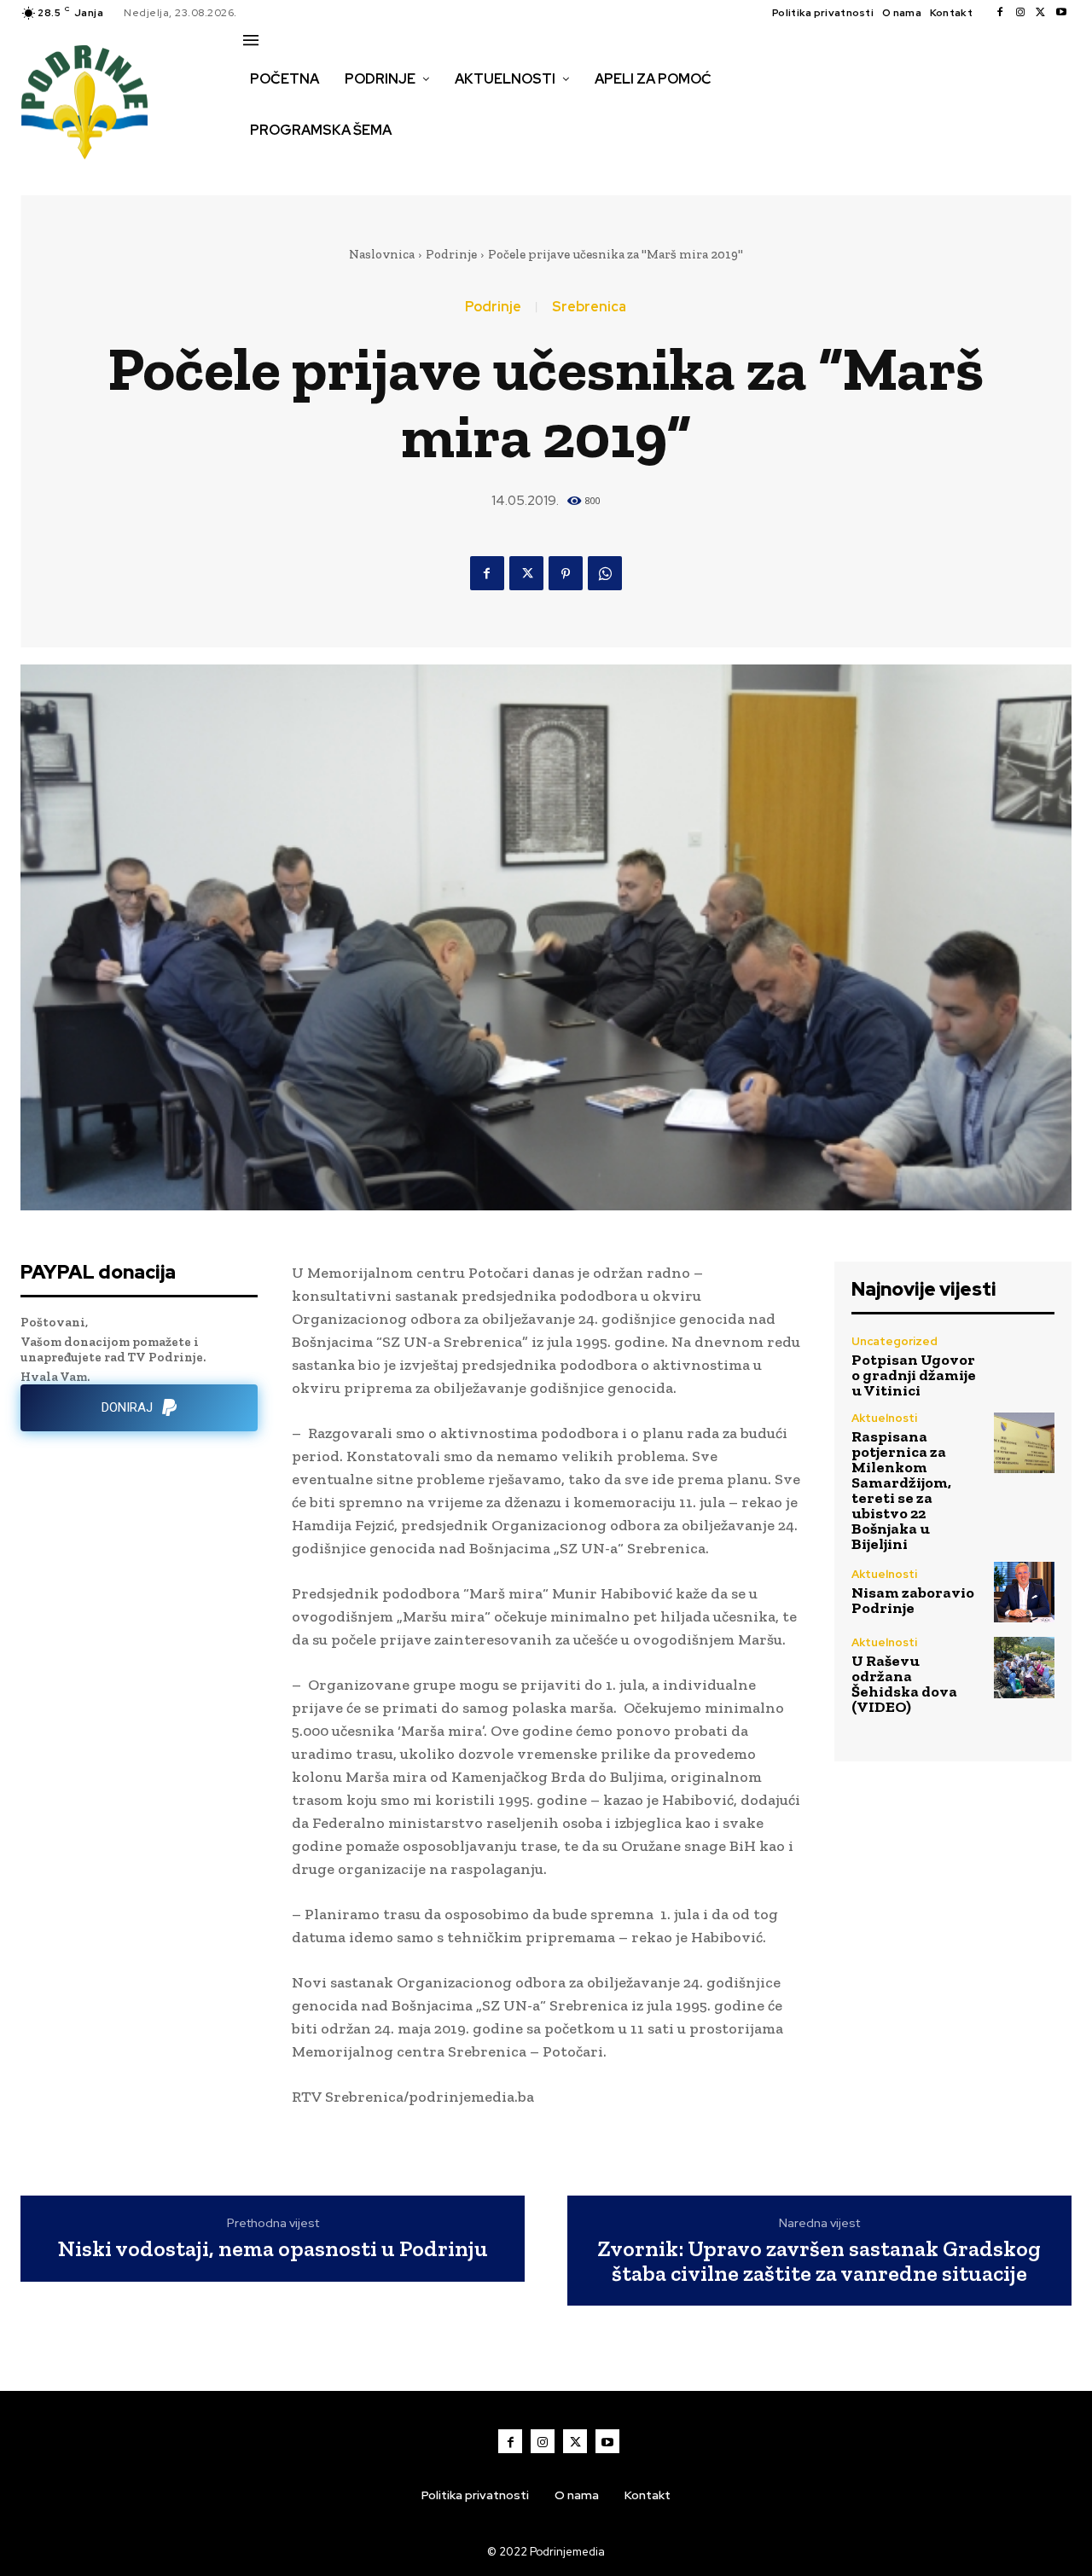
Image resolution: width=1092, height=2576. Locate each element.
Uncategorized (895, 1341)
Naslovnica (382, 254)
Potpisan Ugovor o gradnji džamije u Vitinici (914, 1375)
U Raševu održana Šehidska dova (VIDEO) (904, 1684)
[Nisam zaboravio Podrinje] (1024, 1592)
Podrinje (451, 254)
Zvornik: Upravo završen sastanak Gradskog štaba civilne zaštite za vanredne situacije (819, 2261)
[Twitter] (1041, 13)
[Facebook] (1000, 13)
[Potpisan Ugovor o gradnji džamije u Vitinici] (1024, 1366)
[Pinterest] (566, 573)
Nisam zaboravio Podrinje (913, 1600)
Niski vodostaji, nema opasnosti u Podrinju (273, 2249)
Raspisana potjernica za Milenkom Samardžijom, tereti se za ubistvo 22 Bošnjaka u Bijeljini (901, 1490)
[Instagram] (1020, 13)
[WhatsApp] (605, 573)
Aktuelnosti (884, 1418)
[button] (262, 166)
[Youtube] (1061, 13)
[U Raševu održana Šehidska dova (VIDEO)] (1024, 1667)
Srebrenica (589, 307)
